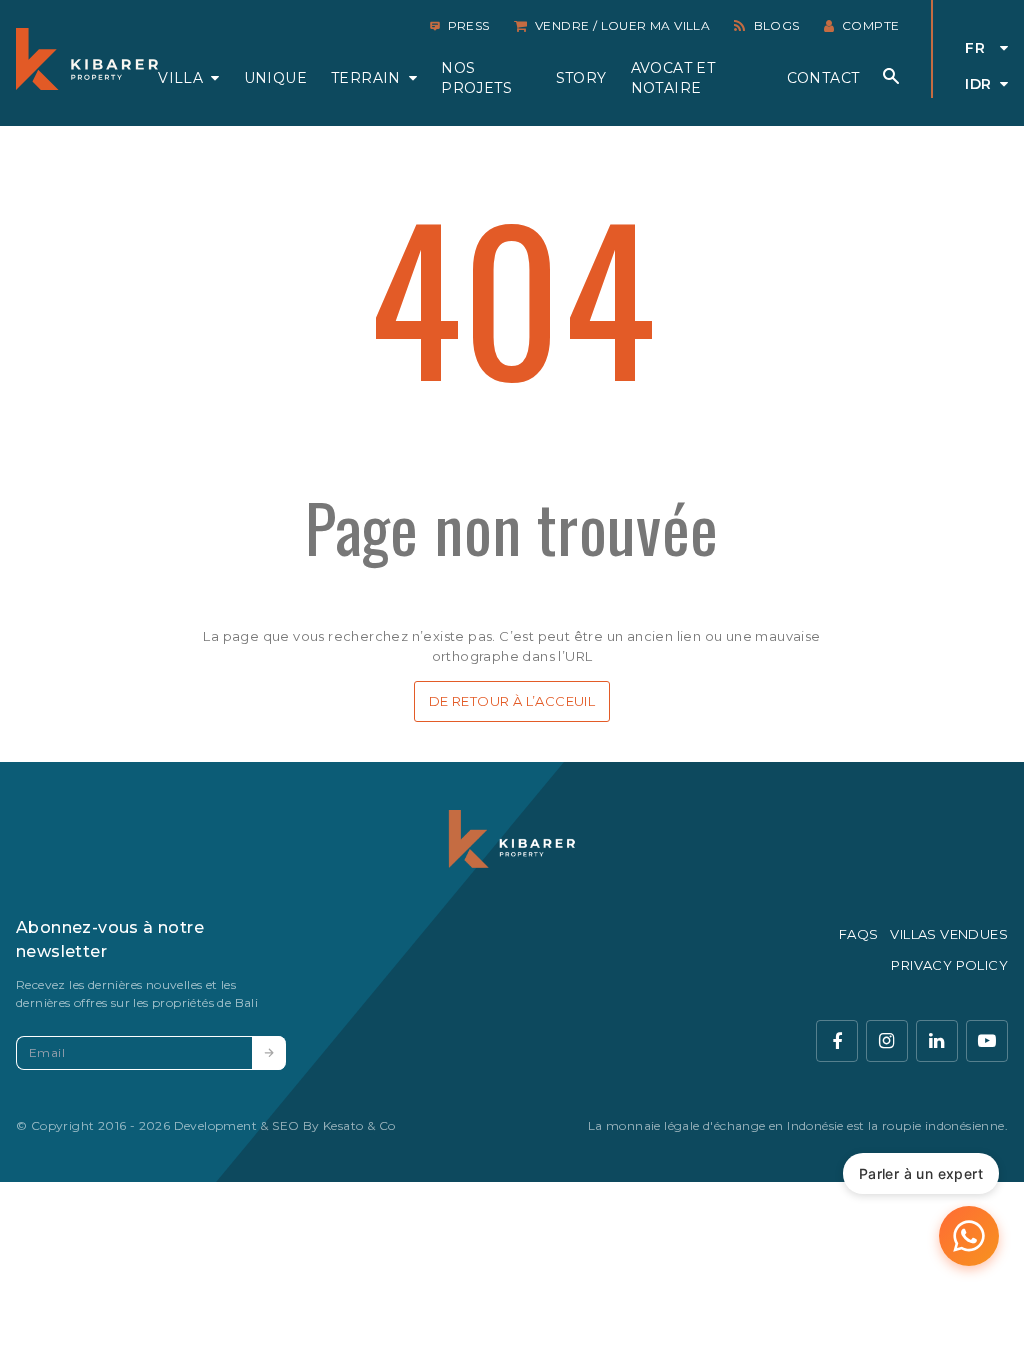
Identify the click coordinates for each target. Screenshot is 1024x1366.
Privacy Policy (949, 965)
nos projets (476, 78)
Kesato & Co (359, 1125)
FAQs (859, 934)
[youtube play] (987, 1041)
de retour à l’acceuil (512, 701)
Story (581, 78)
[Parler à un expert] (969, 1236)
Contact (823, 78)
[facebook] (837, 1041)
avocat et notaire (673, 78)
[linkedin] (937, 1041)
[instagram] (887, 1041)
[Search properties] (891, 76)
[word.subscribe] (269, 1053)
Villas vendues (949, 934)
